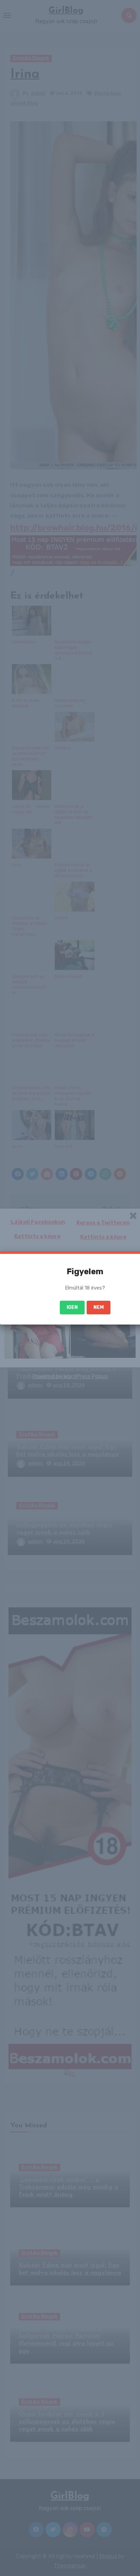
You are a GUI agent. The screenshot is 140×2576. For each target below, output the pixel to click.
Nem (99, 1307)
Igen (72, 1307)
